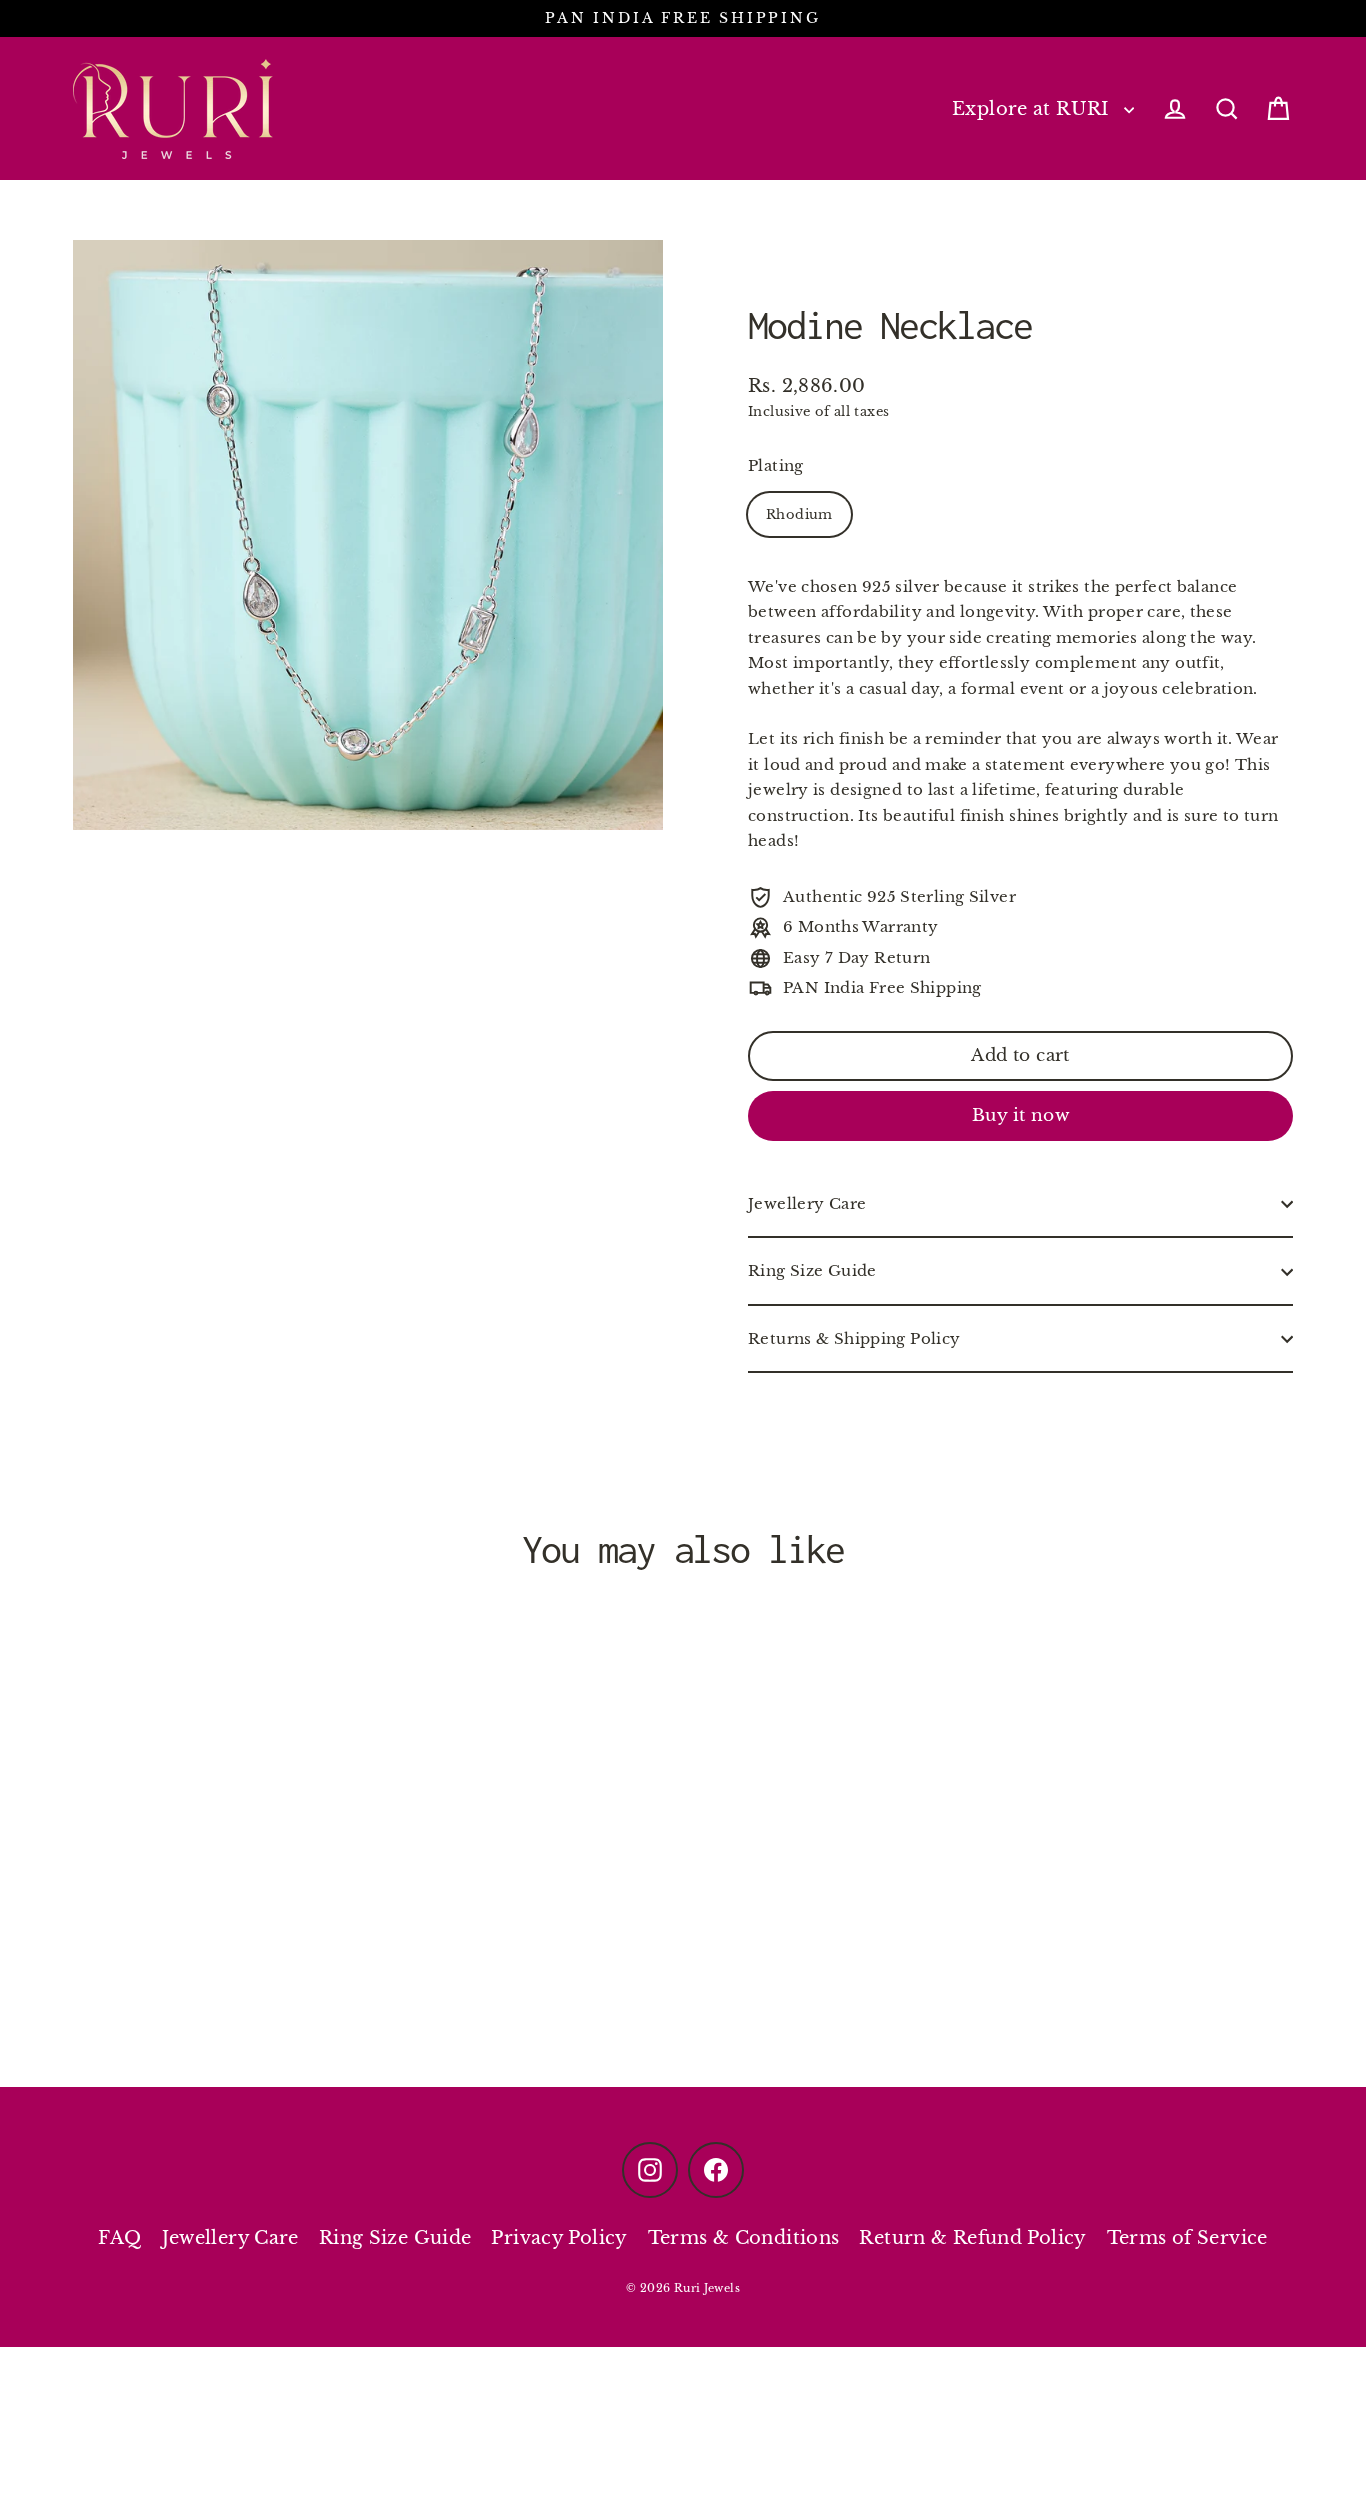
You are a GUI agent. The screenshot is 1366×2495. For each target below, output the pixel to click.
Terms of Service (1187, 2238)
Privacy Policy (559, 2238)
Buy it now (1020, 1116)
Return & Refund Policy (972, 2238)
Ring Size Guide (812, 1271)
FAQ (119, 2238)
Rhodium (799, 515)
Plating (776, 466)
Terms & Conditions (744, 2238)
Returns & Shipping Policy (854, 1339)
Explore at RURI (1033, 108)
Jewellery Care (807, 1204)
